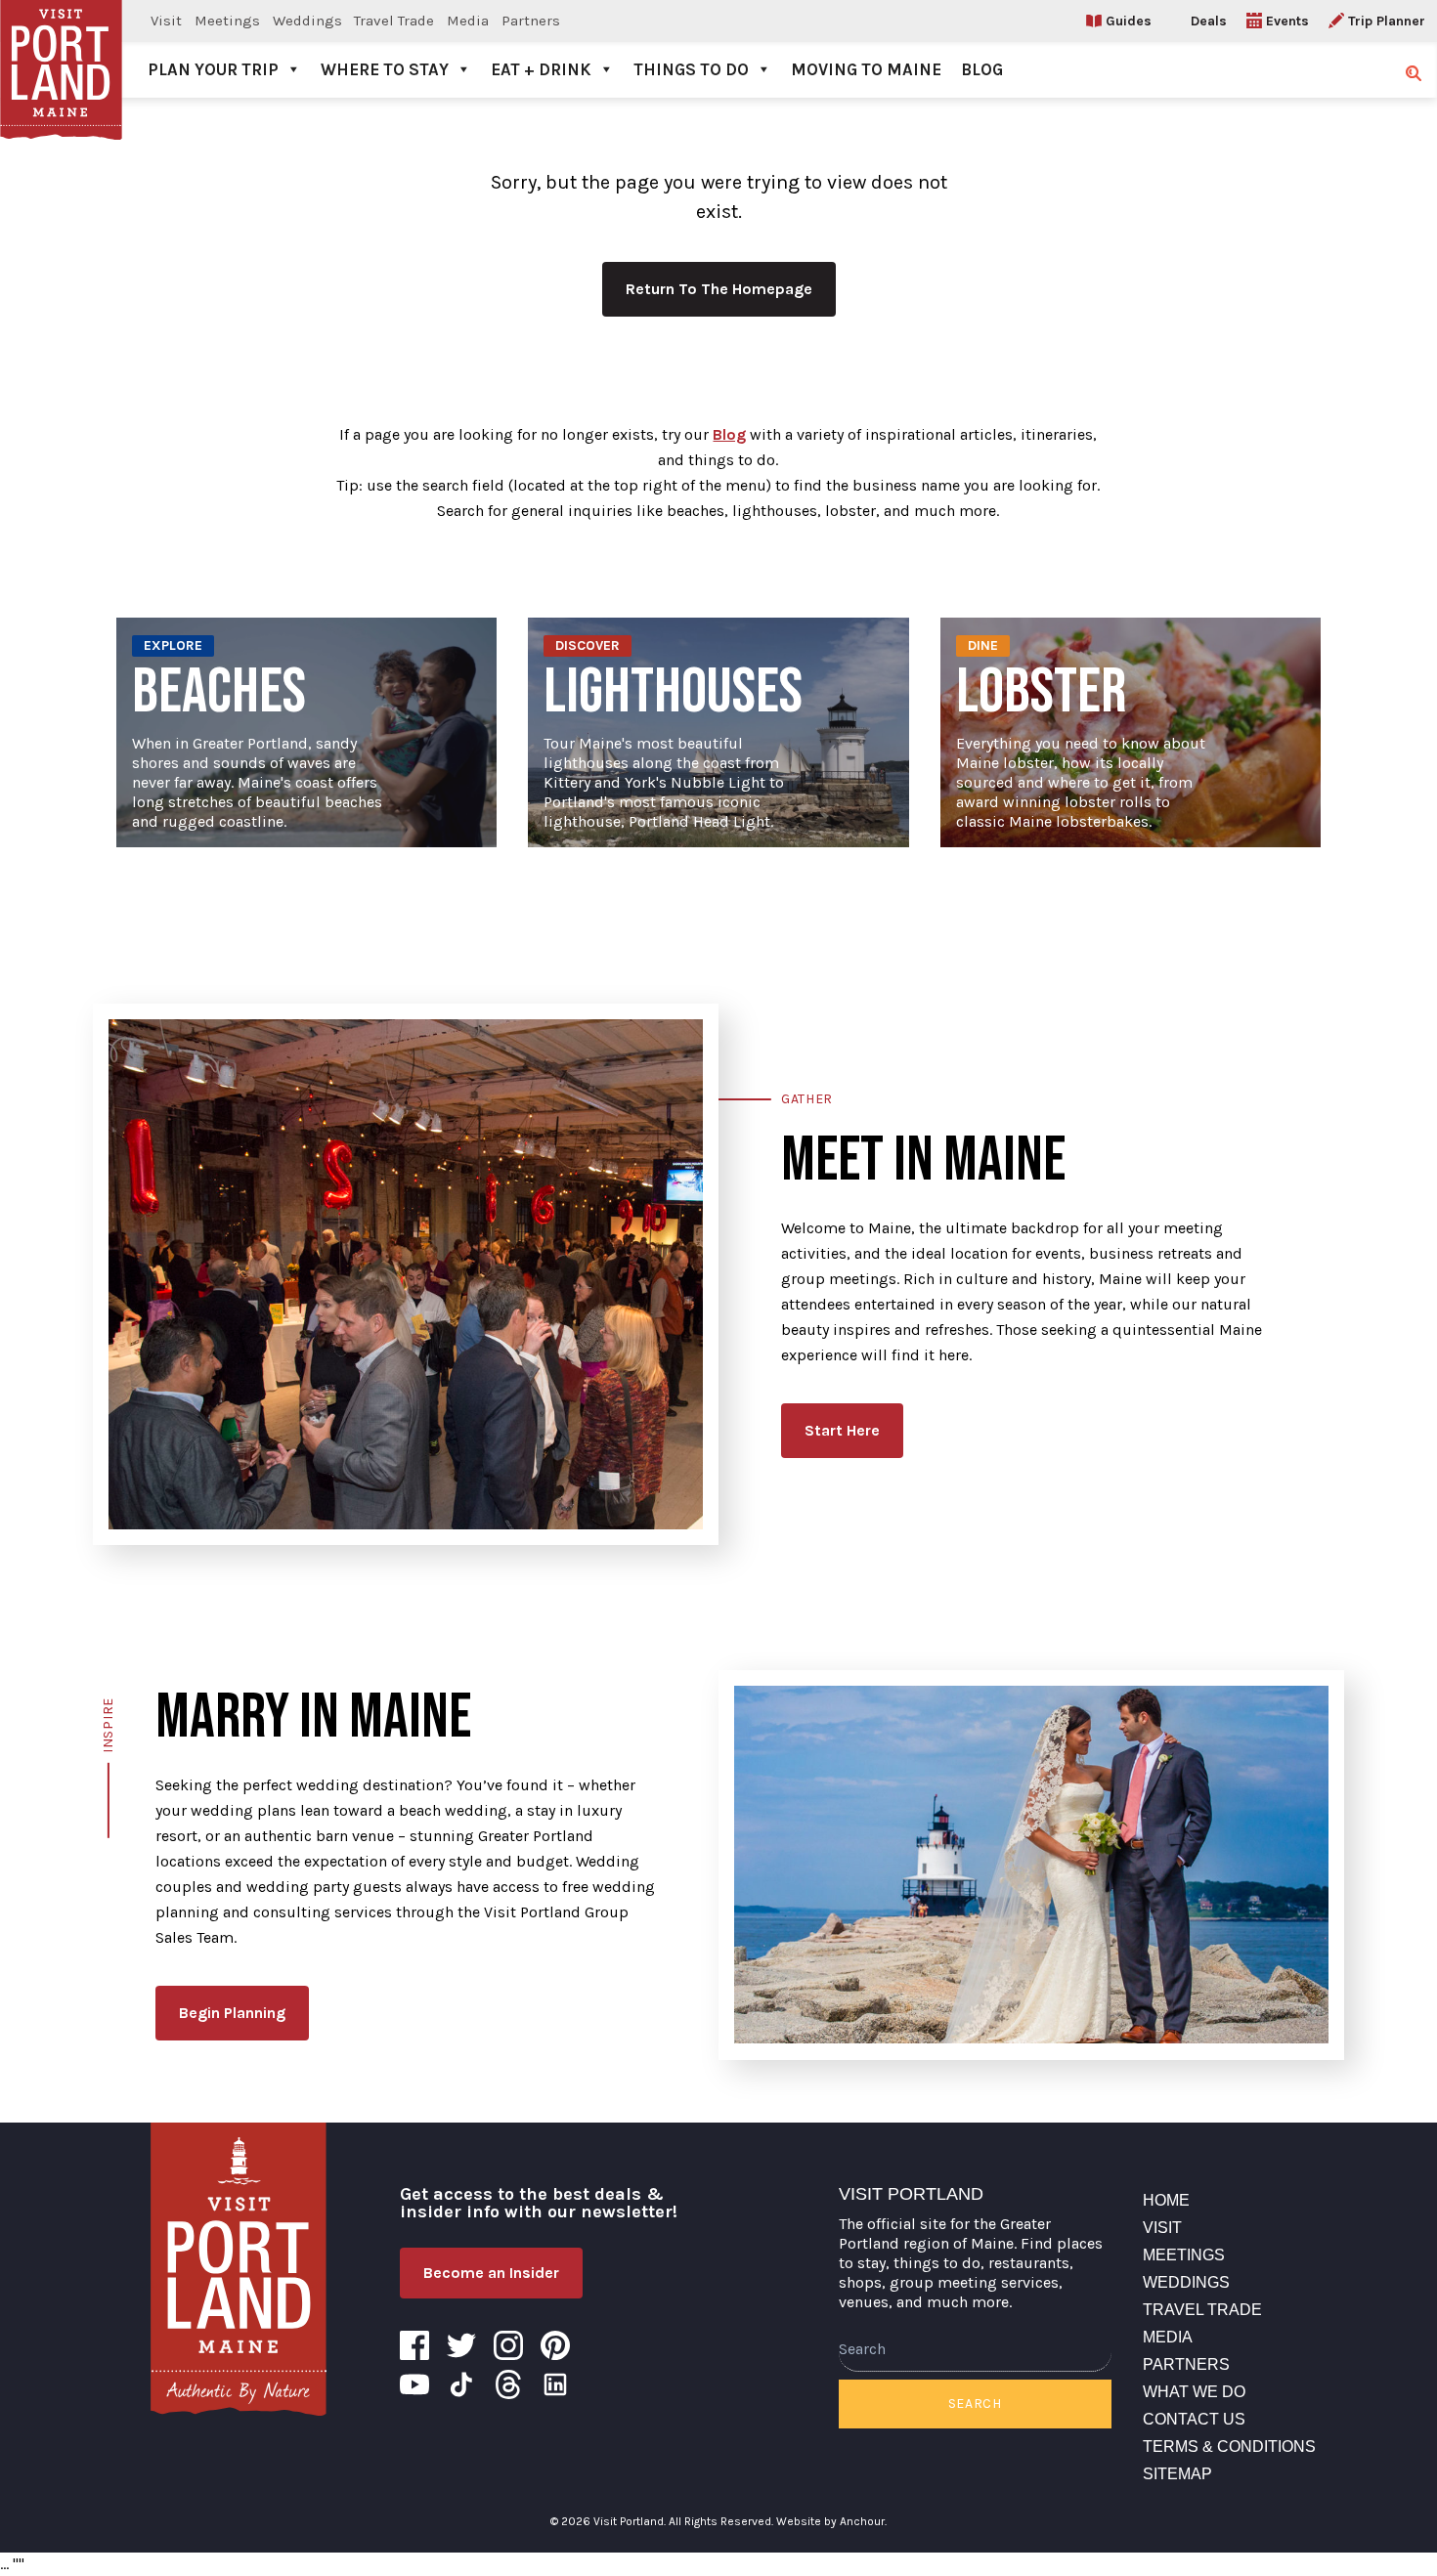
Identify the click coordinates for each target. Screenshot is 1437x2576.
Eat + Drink (541, 69)
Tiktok (461, 2384)
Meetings (227, 21)
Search (975, 2404)
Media (468, 21)
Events (1287, 21)
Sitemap (1177, 2474)
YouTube (414, 2384)
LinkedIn (555, 2384)
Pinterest (555, 2345)
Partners (531, 21)
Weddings (307, 21)
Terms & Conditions (1229, 2447)
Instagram (508, 2345)
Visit (166, 21)
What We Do (1194, 2392)
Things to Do (691, 69)
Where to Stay (385, 69)
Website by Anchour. (831, 2521)
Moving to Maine (866, 69)
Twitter (461, 2345)
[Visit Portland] (61, 49)
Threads (508, 2384)
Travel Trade (394, 21)
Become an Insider (491, 2273)
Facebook (414, 2345)
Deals (1209, 21)
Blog (982, 69)
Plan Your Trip (213, 69)
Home (1166, 2200)
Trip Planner (1387, 21)
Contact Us (1194, 2419)
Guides (1129, 21)
